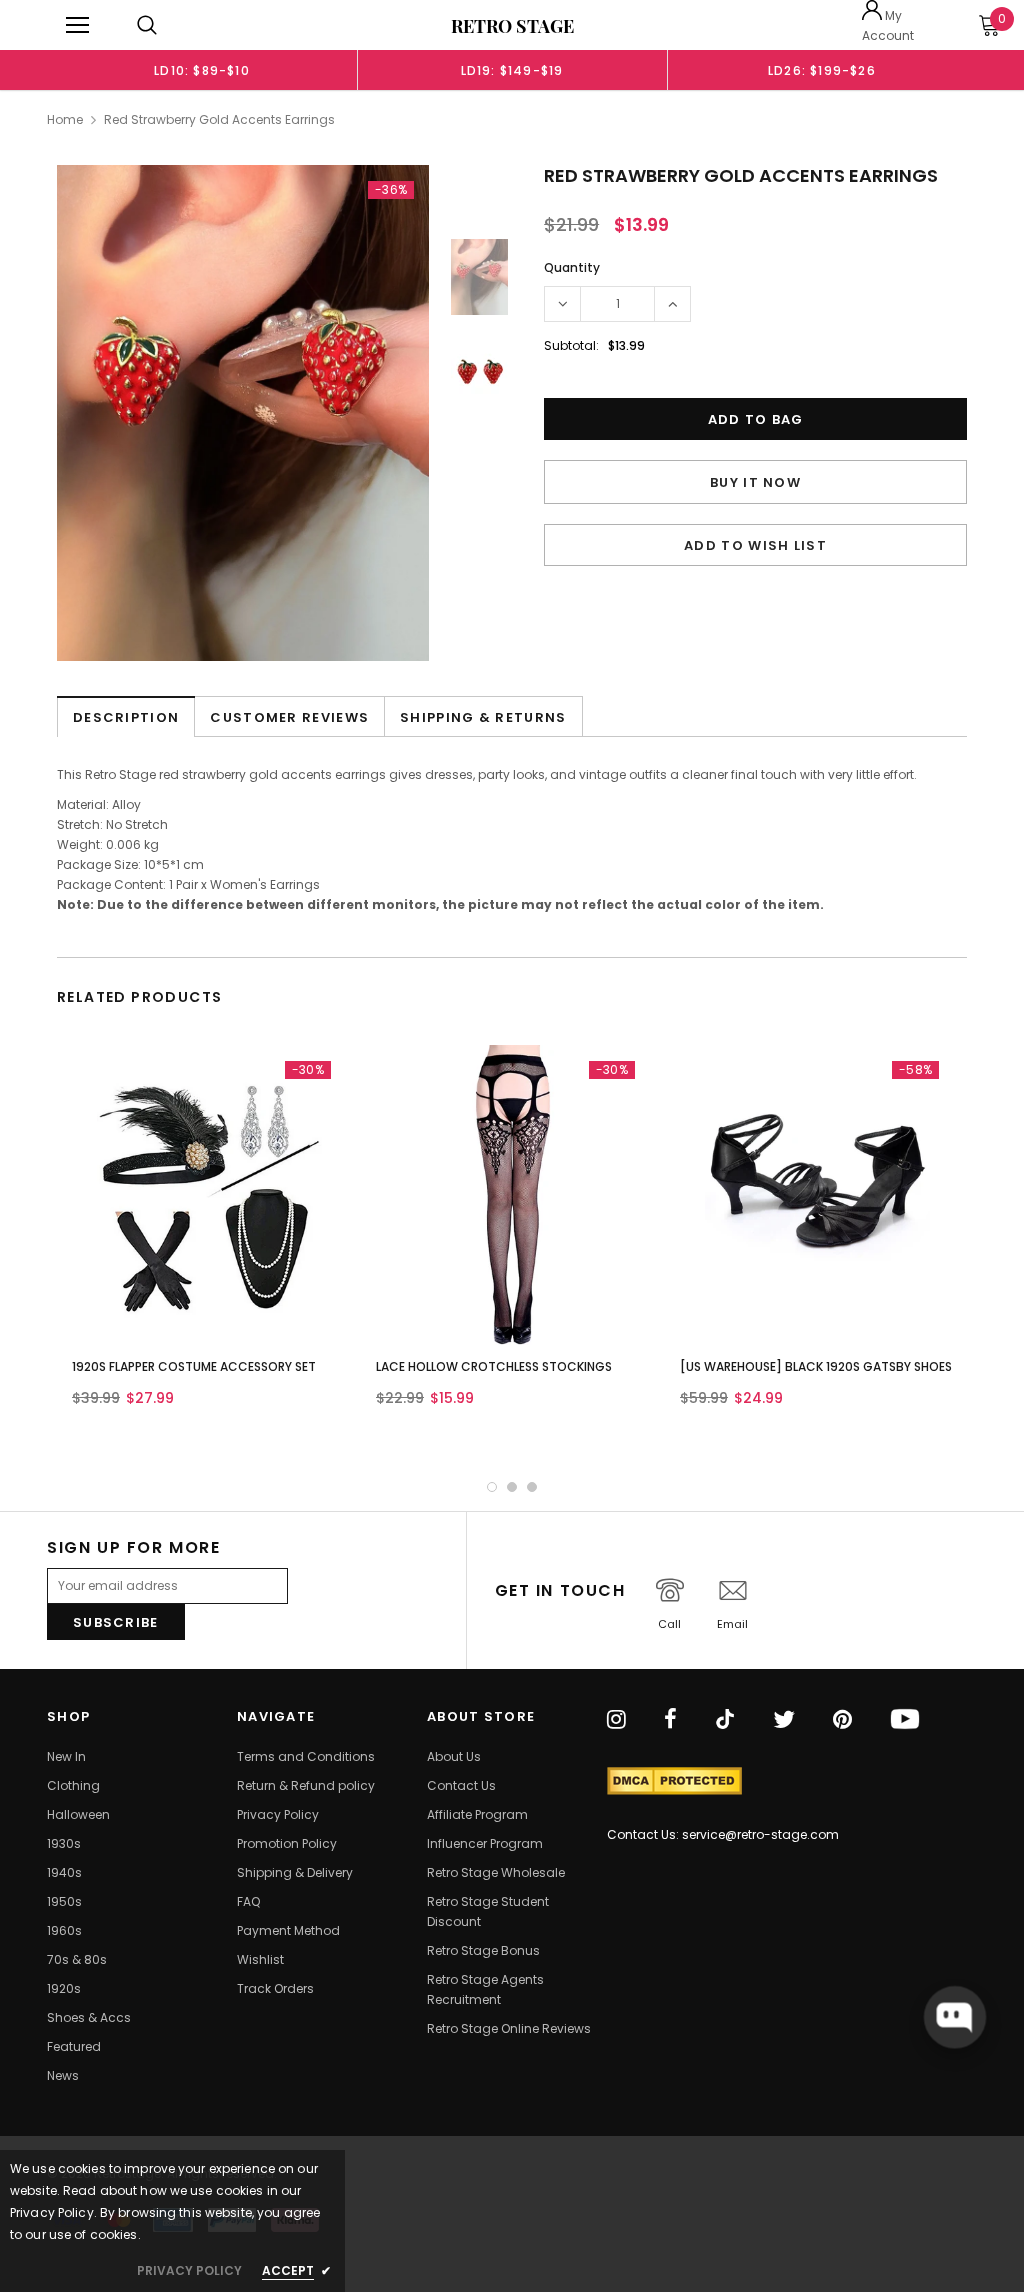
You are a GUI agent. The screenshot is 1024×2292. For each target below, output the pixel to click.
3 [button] (532, 1487)
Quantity (572, 267)
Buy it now (755, 482)
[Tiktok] (725, 1721)
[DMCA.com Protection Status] (674, 1781)
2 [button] (512, 1487)
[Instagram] (616, 1721)
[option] (202, 70)
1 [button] (492, 1487)
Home (65, 119)
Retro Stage (512, 26)
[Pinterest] (842, 1721)
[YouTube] (905, 1721)
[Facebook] (670, 1721)
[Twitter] (784, 1721)
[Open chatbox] (955, 2017)
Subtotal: (571, 345)
